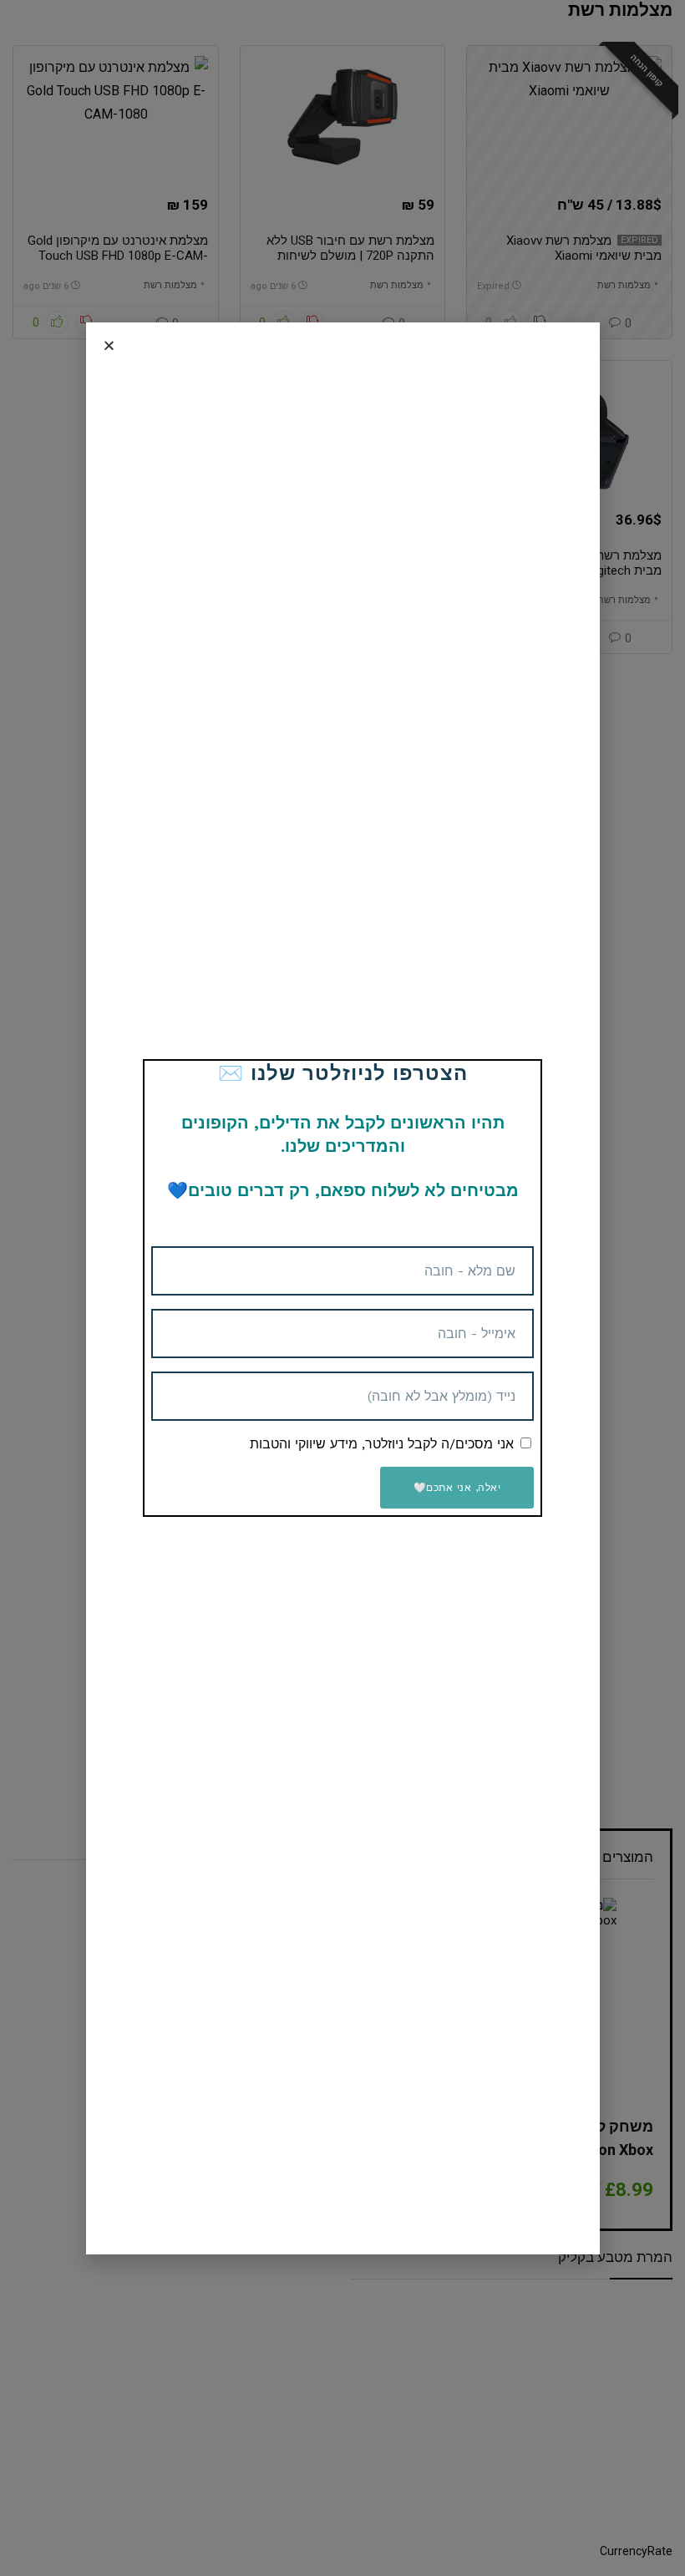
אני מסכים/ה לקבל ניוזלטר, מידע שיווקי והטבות (382, 1444)
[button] (109, 345)
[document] (342, 1288)
